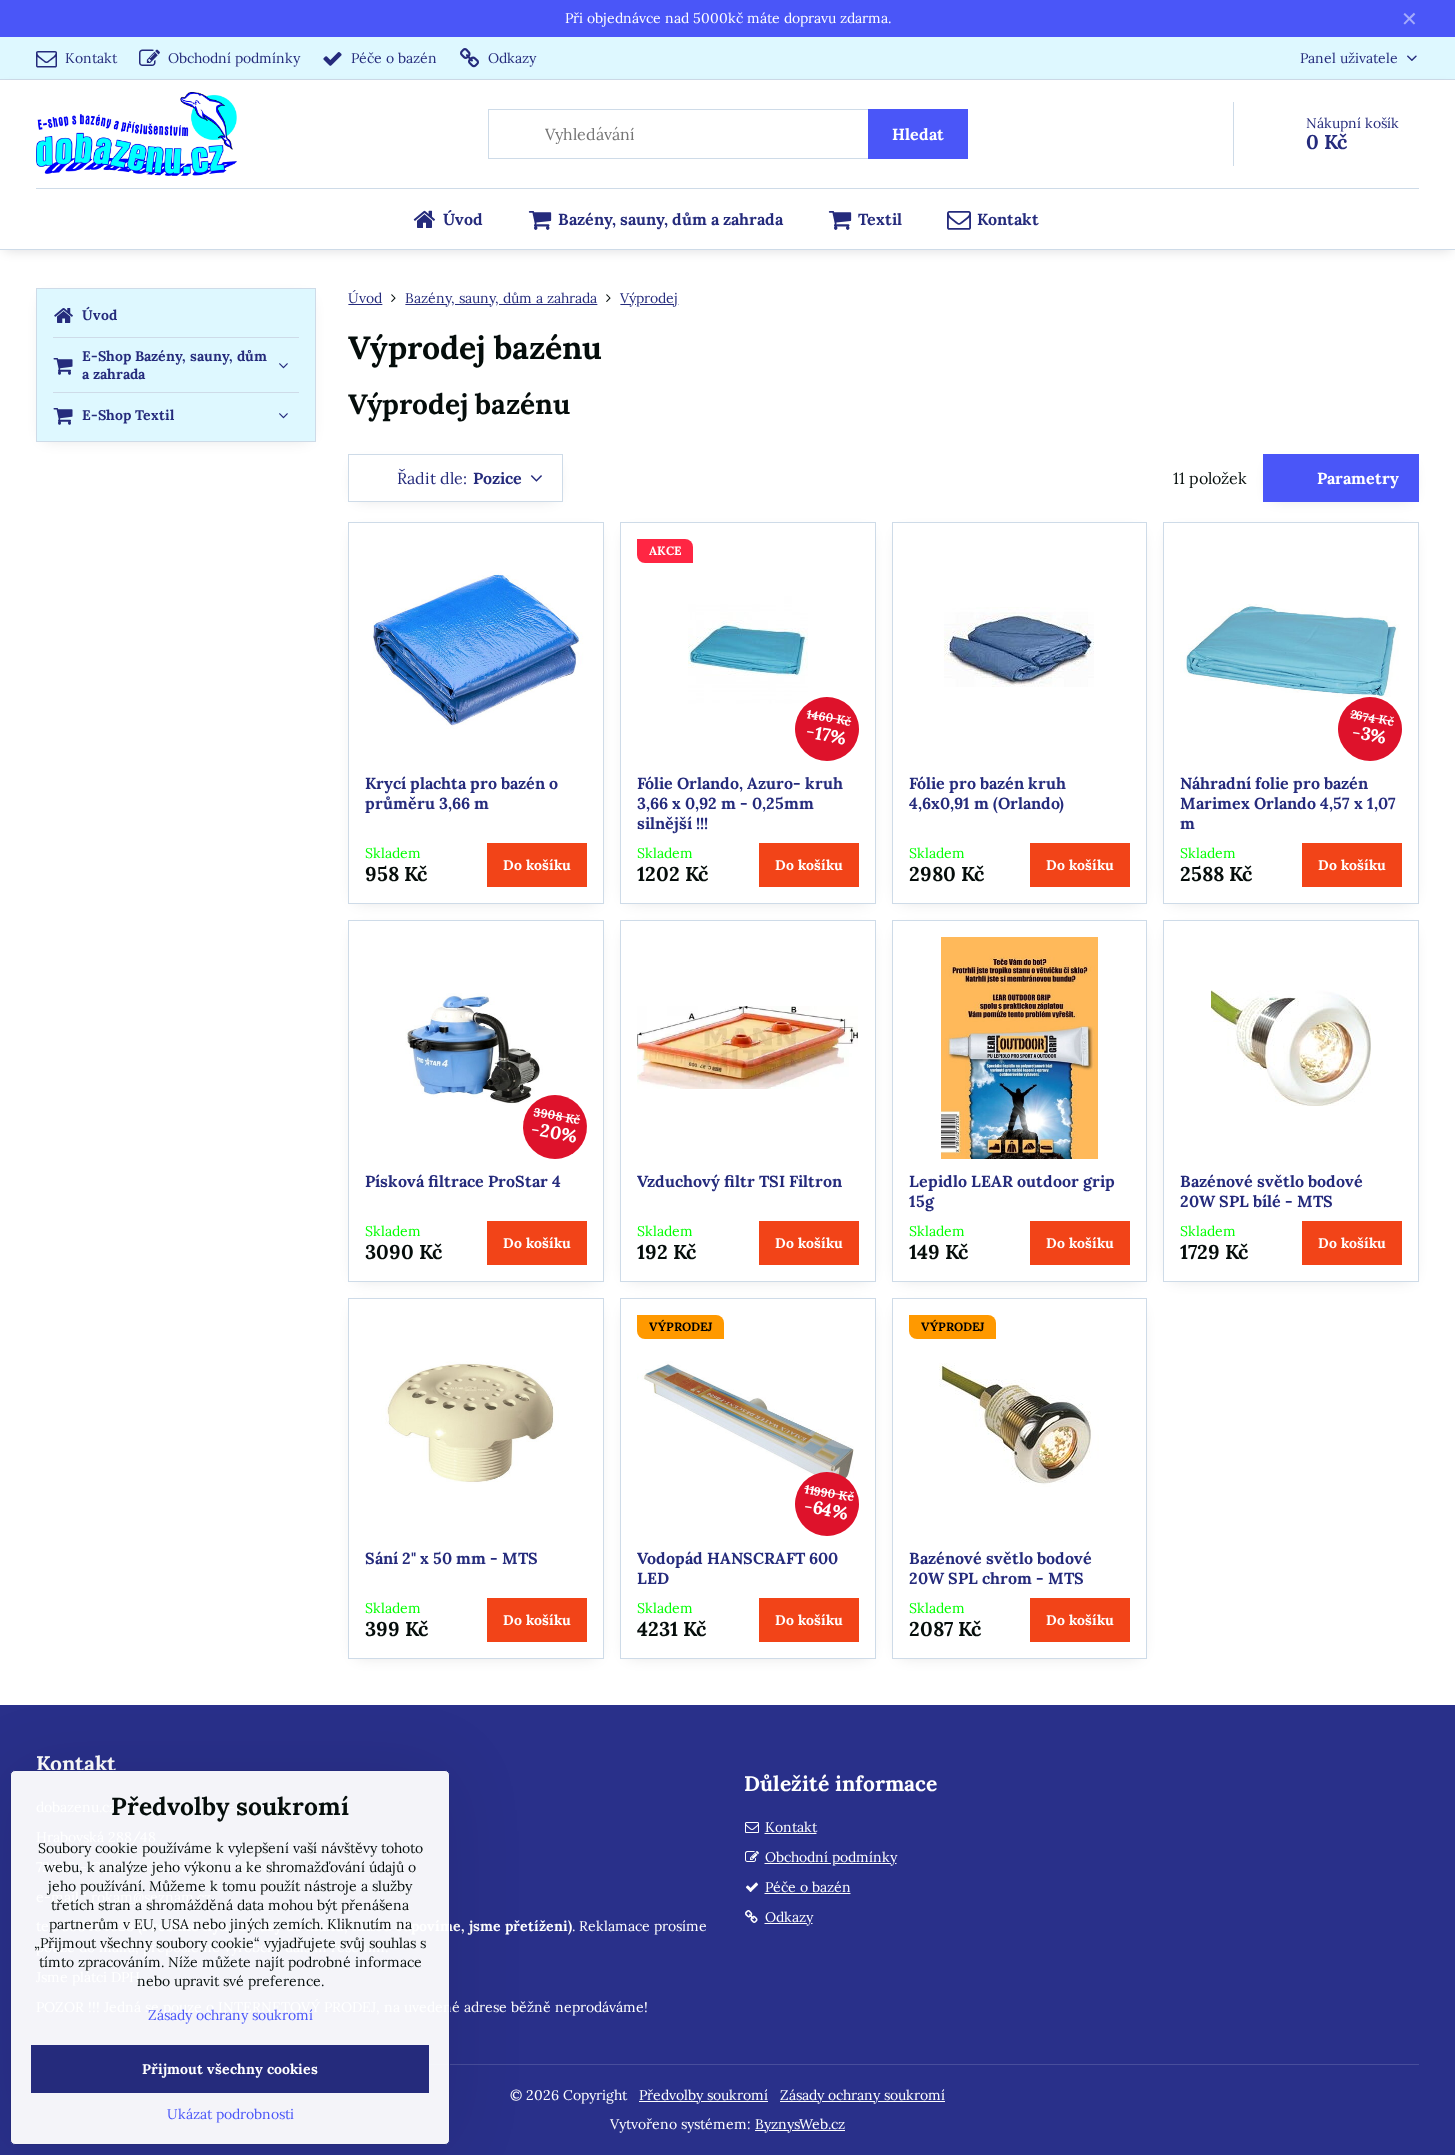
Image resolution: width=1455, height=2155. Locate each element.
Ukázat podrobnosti (230, 2114)
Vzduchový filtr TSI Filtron (739, 1181)
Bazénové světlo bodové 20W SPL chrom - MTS (1000, 1568)
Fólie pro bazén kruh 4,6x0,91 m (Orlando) (987, 793)
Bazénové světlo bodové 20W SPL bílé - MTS (1271, 1191)
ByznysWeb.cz (800, 2124)
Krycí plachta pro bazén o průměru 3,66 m (461, 793)
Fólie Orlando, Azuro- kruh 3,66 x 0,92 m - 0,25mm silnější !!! (740, 803)
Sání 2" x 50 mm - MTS (451, 1558)
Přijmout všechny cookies (230, 2069)
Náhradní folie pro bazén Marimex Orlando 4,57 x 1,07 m (1288, 803)
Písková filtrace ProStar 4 (463, 1181)
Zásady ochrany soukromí (862, 2095)
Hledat (918, 134)
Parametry (1356, 478)
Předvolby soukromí (703, 2095)
